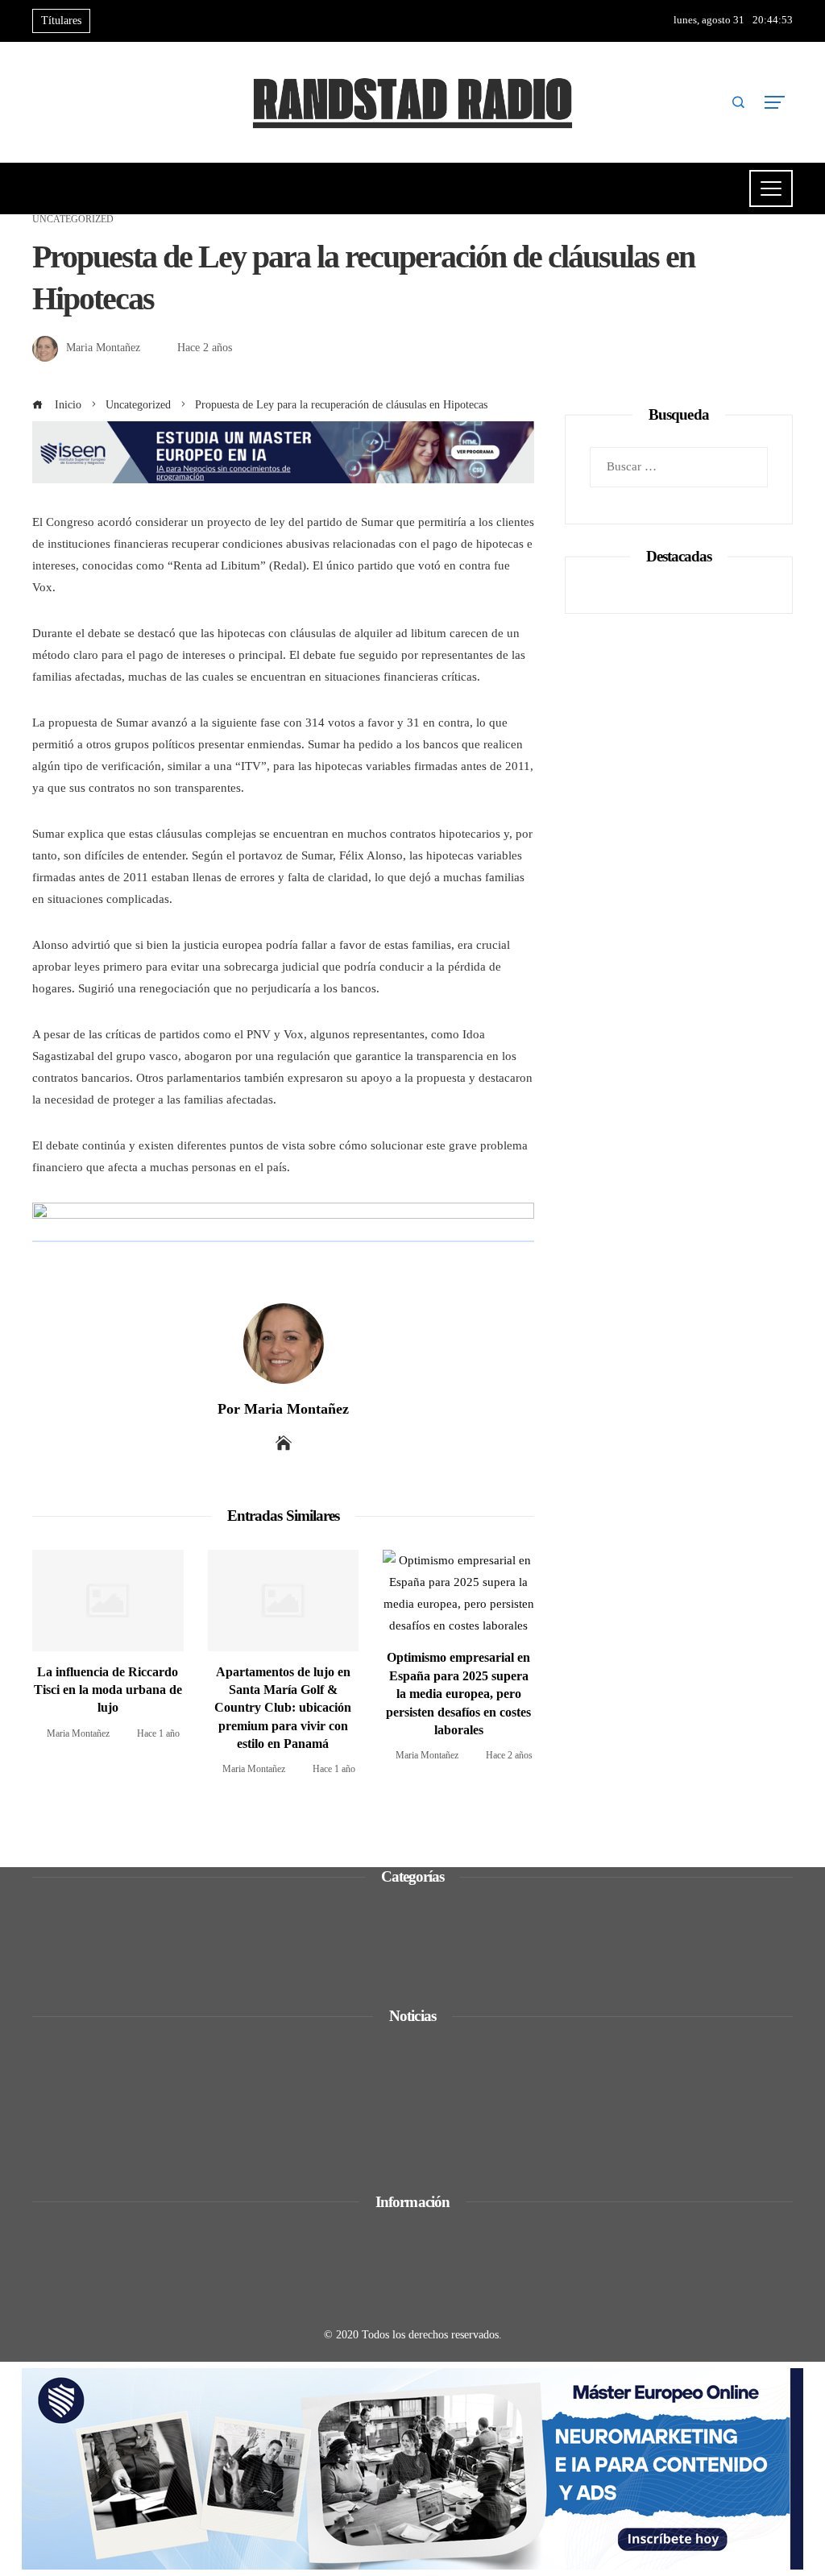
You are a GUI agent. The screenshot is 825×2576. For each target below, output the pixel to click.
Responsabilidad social (110, 1971)
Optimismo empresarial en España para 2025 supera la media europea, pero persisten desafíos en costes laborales (458, 1694)
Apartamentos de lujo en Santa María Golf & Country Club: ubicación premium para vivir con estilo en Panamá (283, 1708)
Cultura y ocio (88, 1928)
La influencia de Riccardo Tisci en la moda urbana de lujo (108, 1690)
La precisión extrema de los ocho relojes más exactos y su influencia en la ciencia (270, 2146)
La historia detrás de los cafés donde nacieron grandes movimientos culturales (264, 2102)
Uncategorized (73, 219)
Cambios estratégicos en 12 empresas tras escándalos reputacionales (236, 2057)
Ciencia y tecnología (104, 1906)
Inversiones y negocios (110, 1949)
